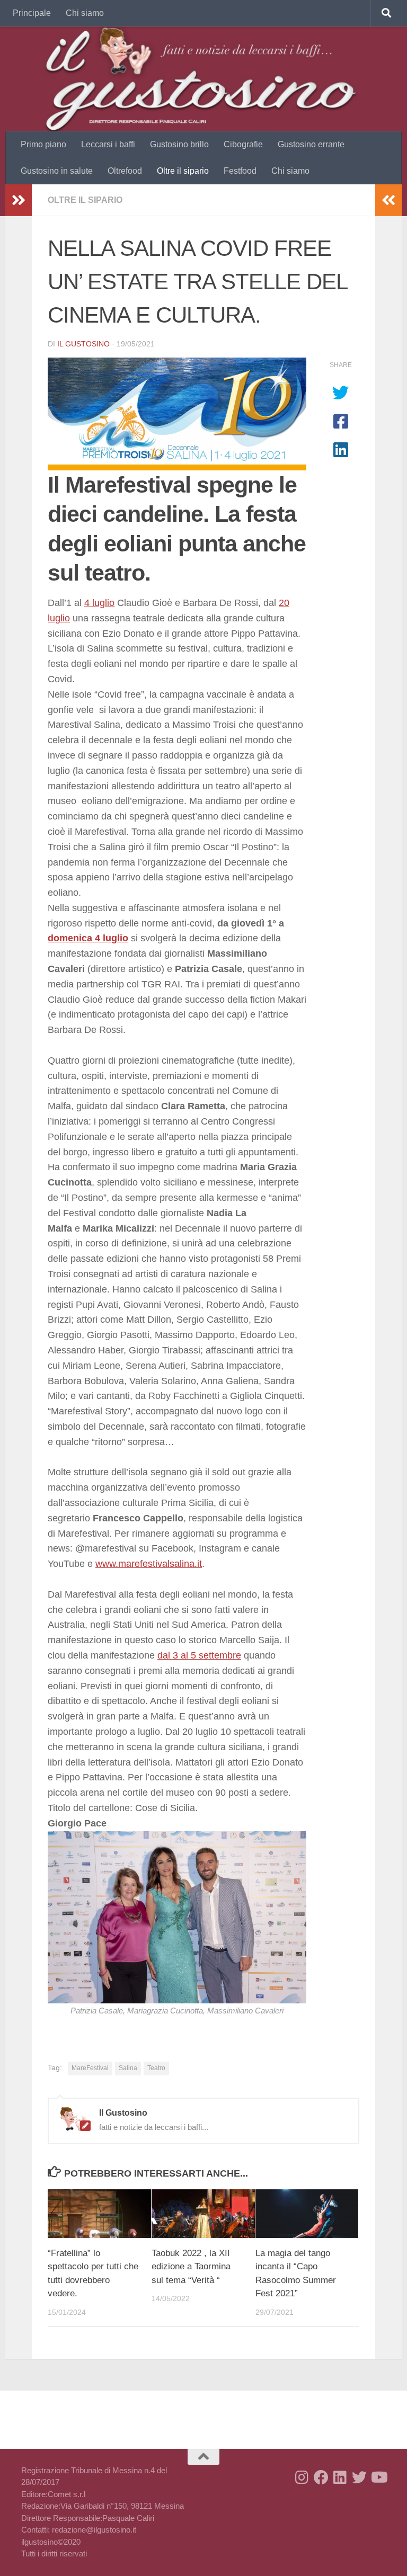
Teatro (156, 2068)
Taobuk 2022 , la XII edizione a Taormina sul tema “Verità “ (191, 2267)
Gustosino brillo (179, 144)
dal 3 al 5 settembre (199, 1655)
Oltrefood (125, 171)
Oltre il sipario (183, 171)
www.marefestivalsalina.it (149, 1564)
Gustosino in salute (57, 171)
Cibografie (243, 144)
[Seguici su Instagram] (302, 2477)
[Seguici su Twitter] (359, 2477)
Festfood (240, 171)
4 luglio (99, 603)
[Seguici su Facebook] (321, 2477)
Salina (128, 2068)
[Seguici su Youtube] (378, 2477)
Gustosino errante (311, 144)
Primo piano (43, 144)
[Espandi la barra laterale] (19, 200)
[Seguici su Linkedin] (340, 2477)
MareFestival (90, 2068)
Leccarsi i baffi (108, 144)
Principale (32, 13)
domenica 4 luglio (88, 938)
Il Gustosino (83, 344)
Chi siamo (85, 13)
